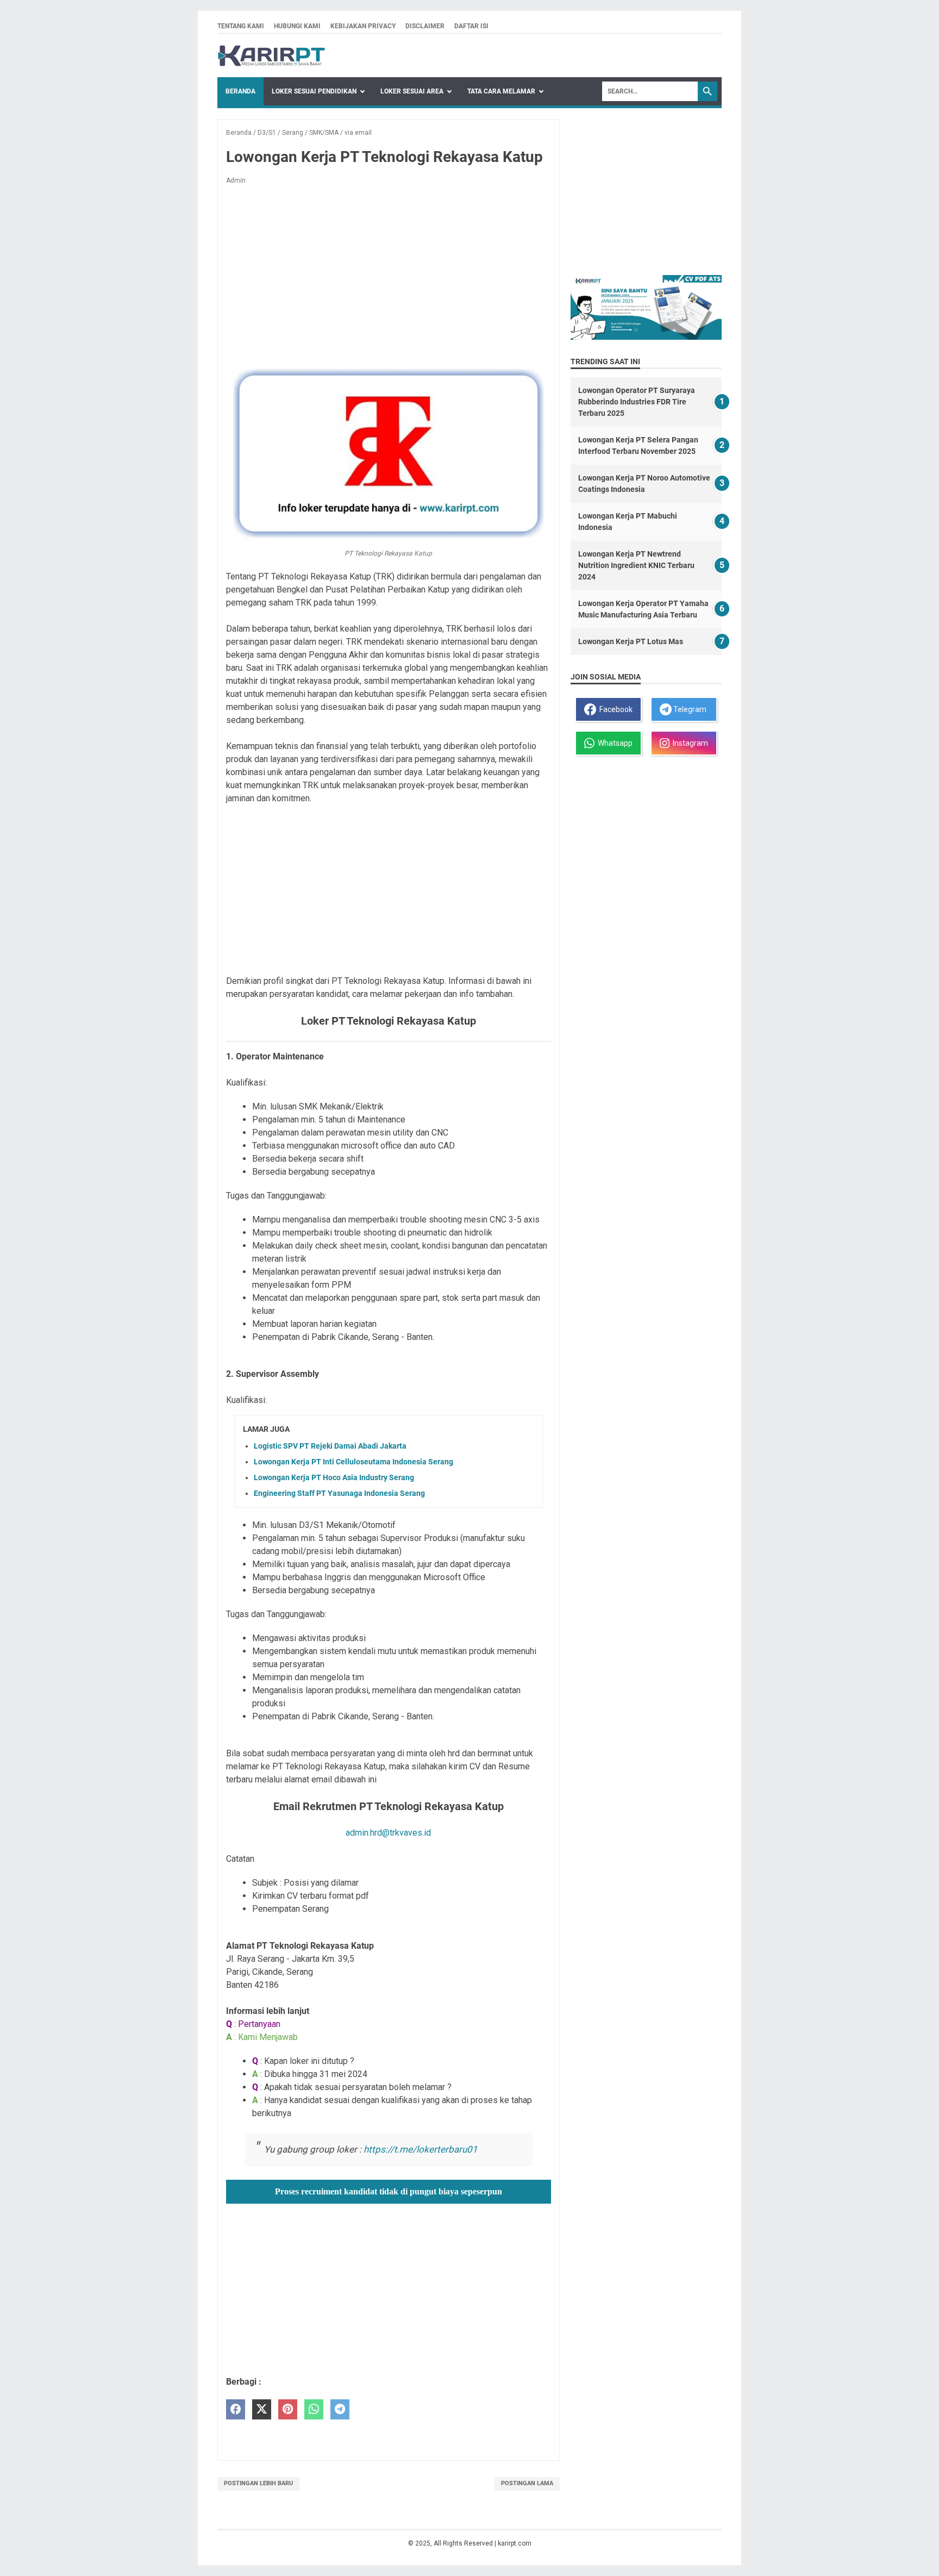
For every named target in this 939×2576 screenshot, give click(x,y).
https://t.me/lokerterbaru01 (421, 2149)
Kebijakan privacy (363, 26)
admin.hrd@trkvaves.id (388, 1833)
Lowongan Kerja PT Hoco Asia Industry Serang (334, 1477)
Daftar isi (471, 26)
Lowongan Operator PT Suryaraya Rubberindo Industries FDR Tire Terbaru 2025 (637, 402)
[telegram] (340, 2409)
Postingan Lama (527, 2483)
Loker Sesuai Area (412, 91)
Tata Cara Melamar (501, 91)
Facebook (614, 709)
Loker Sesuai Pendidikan (314, 91)
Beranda (240, 91)
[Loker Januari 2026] (271, 56)
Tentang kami (241, 26)
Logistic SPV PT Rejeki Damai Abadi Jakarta (330, 1446)
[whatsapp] (314, 2409)
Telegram (689, 709)
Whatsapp (614, 743)
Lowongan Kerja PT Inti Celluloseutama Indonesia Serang (353, 1462)
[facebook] (236, 2409)
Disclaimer (425, 26)
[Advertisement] (389, 274)
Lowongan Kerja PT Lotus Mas (631, 641)
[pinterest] (288, 2409)
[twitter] (262, 2409)
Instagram (689, 743)
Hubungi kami (297, 26)
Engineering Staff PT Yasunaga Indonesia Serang (339, 1493)
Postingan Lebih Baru (258, 2483)
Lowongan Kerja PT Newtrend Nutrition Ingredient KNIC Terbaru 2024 (636, 565)
